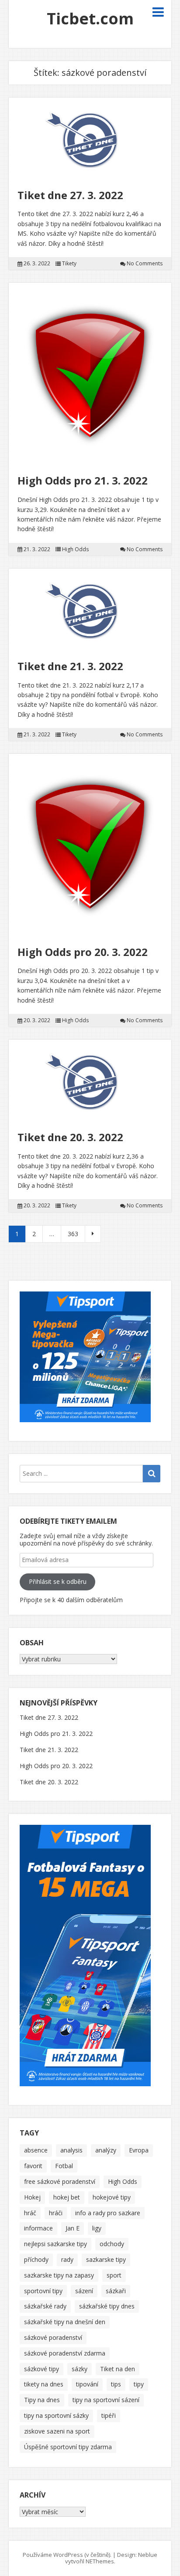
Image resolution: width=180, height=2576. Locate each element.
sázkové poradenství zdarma (65, 2353)
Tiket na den (118, 2369)
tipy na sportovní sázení (106, 2400)
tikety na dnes (44, 2384)
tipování (87, 2384)
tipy (139, 2384)
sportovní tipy (43, 2291)
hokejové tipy (112, 2197)
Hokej (32, 2197)
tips (116, 2384)
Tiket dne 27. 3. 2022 (70, 195)
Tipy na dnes (42, 2400)
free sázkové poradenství (60, 2181)
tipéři (109, 2415)
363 (73, 1234)
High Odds (75, 549)
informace (38, 2228)
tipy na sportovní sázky (56, 2415)
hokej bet (67, 2197)
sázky (80, 2369)
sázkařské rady (45, 2306)
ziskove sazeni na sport (57, 2431)
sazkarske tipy (106, 2259)
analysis (71, 2150)
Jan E (73, 2228)
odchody (112, 2244)
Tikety (69, 264)
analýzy (106, 2150)
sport (114, 2275)
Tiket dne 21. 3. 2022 (70, 666)
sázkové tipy (42, 2369)
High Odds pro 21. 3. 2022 (83, 480)
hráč (30, 2213)
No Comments (145, 264)
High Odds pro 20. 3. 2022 (83, 952)
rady (67, 2259)
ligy (97, 2228)
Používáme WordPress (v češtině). (67, 2555)
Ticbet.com (90, 19)
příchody (36, 2259)
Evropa (139, 2150)
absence (36, 2150)
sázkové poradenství (53, 2337)
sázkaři (116, 2291)
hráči (56, 2213)
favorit (33, 2166)
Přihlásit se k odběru (58, 1581)
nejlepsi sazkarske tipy (55, 2244)
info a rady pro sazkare (108, 2213)
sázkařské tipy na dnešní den (65, 2322)
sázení (84, 2291)
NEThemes (100, 2561)
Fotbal (64, 2166)
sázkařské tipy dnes (107, 2306)
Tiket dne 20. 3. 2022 (70, 1137)
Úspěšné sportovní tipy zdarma (68, 2447)
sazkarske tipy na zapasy (59, 2275)
